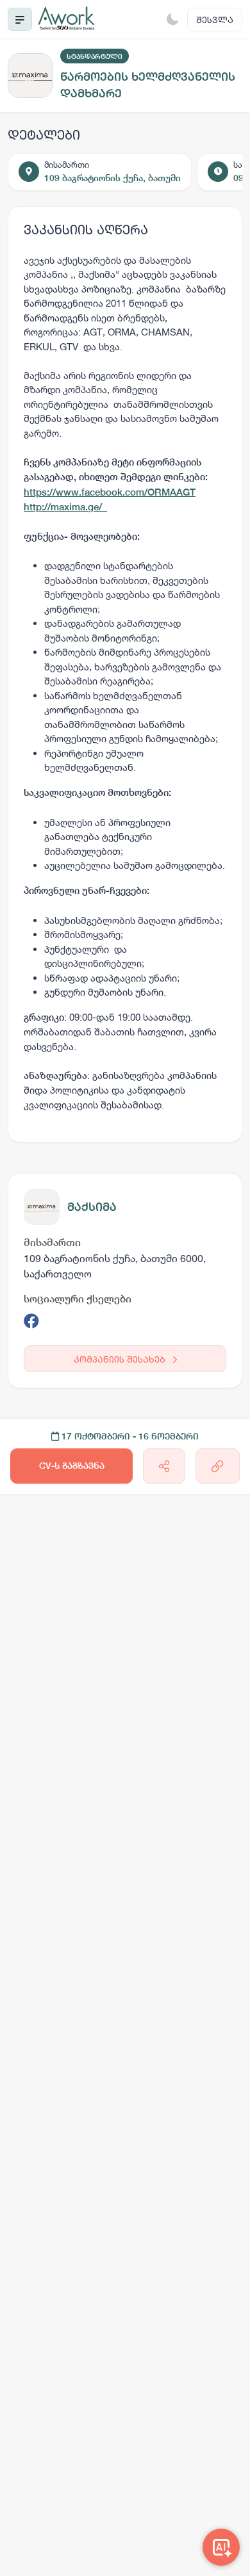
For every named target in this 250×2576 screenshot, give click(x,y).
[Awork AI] (221, 2547)
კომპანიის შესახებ (121, 1359)
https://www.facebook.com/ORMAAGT (110, 492)
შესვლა (215, 20)
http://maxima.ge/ (65, 507)
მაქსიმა (92, 1207)
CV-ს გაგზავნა (72, 1466)
